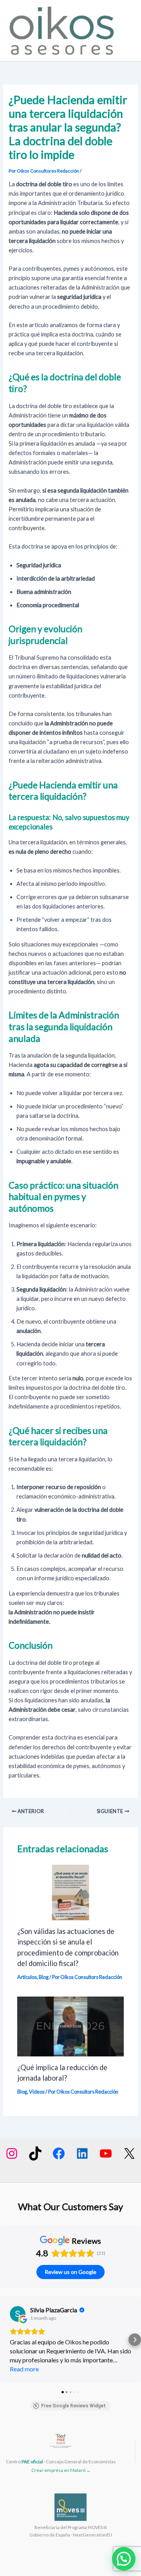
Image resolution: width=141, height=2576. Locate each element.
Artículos (27, 1977)
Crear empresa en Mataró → (61, 2470)
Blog (44, 1977)
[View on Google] (18, 2314)
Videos (37, 2092)
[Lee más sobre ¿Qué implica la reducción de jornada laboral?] (70, 2026)
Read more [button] (24, 2369)
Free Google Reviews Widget (73, 2406)
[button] (6, 2340)
